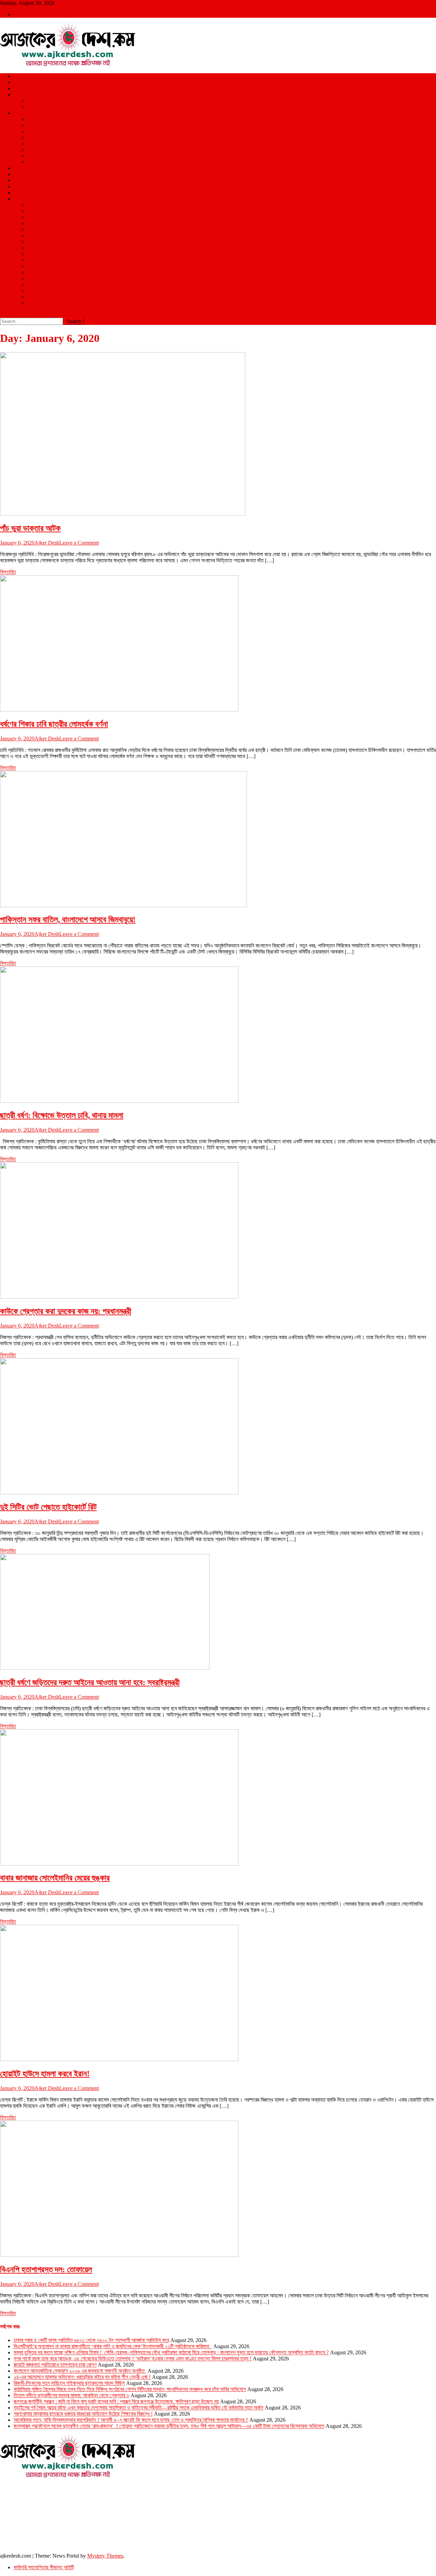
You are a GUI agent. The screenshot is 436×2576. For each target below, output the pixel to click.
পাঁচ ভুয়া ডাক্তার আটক (30, 528)
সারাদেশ (20, 113)
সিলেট (32, 150)
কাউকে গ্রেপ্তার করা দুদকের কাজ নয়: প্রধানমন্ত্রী (66, 1311)
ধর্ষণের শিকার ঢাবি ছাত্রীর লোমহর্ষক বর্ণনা (54, 724)
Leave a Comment (79, 543)
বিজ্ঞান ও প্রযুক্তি (29, 186)
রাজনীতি (21, 88)
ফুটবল (32, 107)
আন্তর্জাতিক (24, 82)
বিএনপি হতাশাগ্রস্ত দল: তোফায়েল (46, 2269)
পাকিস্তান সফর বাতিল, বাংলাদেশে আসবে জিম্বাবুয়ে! (68, 920)
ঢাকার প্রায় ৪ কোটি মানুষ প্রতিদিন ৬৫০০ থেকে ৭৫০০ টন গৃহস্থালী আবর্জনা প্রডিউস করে (91, 2340)
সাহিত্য (34, 229)
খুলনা (32, 131)
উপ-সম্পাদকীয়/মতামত (46, 248)
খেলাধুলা (21, 95)
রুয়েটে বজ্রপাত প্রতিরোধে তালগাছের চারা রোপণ (55, 2365)
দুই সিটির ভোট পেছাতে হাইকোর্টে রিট (48, 1507)
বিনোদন (20, 174)
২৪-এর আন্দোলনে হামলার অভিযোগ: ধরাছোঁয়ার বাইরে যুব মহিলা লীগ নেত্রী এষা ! (82, 2377)
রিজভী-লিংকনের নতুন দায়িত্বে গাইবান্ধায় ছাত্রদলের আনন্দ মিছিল (69, 2383)
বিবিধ (32, 303)
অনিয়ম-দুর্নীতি (39, 235)
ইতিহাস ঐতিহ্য (41, 242)
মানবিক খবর (37, 285)
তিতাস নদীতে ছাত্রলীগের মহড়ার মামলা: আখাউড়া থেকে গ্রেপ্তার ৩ (71, 2395)
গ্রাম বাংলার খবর (41, 260)
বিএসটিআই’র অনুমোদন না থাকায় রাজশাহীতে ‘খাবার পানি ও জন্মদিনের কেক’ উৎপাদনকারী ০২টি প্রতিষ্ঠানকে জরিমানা (113, 2346)
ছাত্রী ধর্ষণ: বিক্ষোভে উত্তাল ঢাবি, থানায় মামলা (62, 1115)
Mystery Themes (105, 2556)
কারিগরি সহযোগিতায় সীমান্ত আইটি (44, 2567)
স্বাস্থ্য (19, 180)
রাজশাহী (34, 162)
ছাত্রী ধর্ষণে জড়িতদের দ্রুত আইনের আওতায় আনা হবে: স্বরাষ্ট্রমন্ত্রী (90, 1682)
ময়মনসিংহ (36, 156)
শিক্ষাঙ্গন (20, 193)
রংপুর (32, 144)
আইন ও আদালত (42, 205)
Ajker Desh (47, 543)
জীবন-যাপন (37, 223)
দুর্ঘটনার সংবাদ (39, 266)
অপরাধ (20, 168)
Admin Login (28, 14)
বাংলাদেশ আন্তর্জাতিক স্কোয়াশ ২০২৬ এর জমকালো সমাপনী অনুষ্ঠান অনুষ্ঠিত (80, 2371)
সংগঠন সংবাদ (39, 291)
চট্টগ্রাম (34, 125)
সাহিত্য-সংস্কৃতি (42, 297)
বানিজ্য (33, 217)
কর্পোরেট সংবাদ (40, 254)
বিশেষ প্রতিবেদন (42, 278)
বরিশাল (33, 137)
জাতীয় (19, 76)
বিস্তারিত (8, 572)
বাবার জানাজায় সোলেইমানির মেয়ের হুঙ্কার (55, 1878)
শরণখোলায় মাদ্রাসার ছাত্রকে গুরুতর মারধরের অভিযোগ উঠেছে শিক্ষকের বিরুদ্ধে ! (83, 2414)
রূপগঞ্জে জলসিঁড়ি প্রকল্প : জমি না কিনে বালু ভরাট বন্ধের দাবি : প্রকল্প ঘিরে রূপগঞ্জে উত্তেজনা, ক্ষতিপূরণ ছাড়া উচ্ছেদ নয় (116, 2401)
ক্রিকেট (34, 101)
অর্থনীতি (34, 211)
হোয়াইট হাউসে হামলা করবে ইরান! (45, 2074)
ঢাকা (31, 119)
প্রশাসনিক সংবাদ (42, 272)
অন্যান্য (21, 199)
